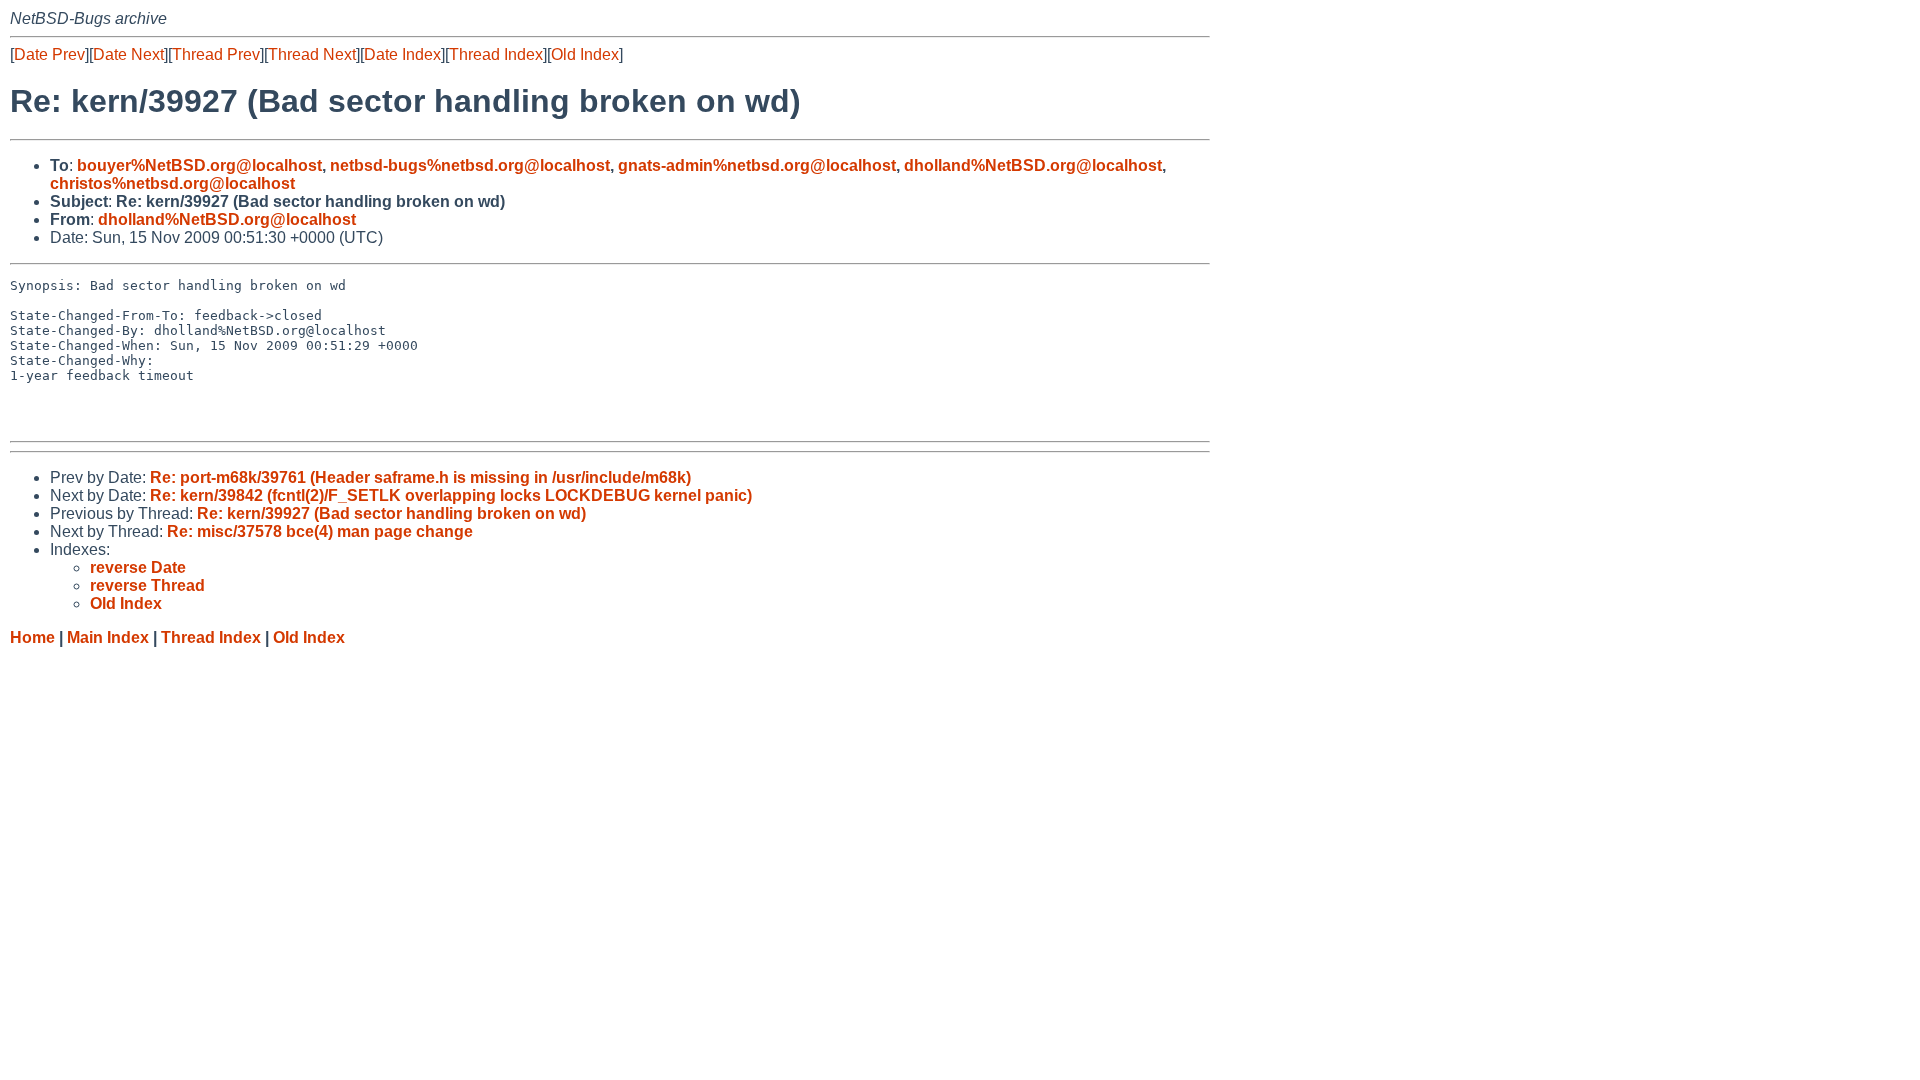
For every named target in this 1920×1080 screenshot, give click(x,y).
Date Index (402, 54)
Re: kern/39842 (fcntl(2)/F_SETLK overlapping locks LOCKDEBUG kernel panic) (451, 495)
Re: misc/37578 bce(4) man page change (320, 531)
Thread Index (496, 54)
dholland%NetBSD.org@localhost (1033, 165)
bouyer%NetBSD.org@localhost (199, 165)
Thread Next (312, 54)
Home (32, 637)
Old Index (585, 54)
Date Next (128, 54)
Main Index (108, 637)
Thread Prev (216, 54)
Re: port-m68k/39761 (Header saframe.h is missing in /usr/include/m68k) (420, 477)
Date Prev (49, 54)
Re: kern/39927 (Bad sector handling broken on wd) (391, 513)
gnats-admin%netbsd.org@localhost (757, 165)
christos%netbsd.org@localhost (172, 183)
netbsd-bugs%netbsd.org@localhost (470, 165)
